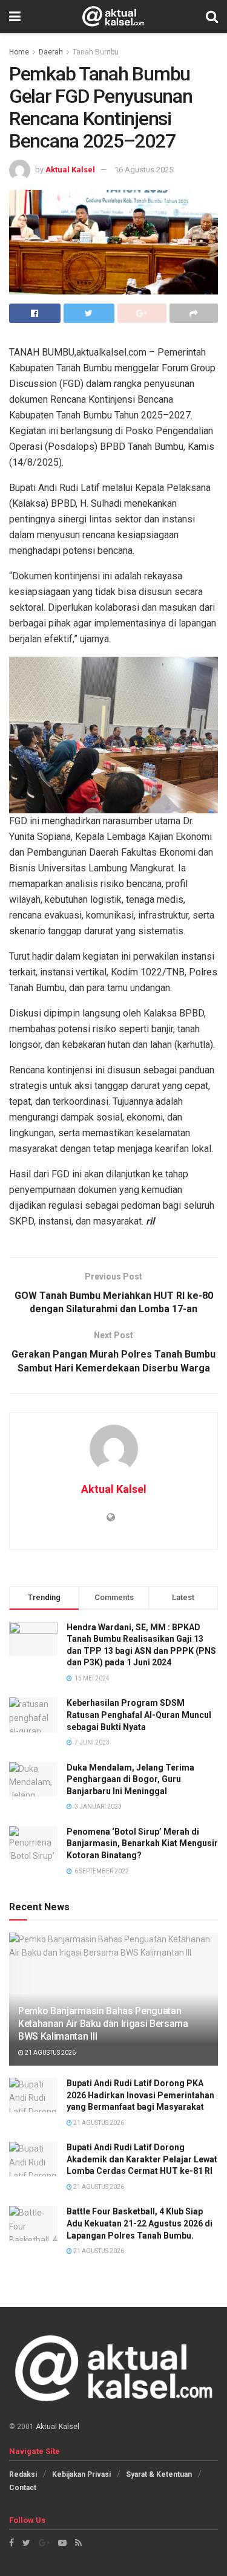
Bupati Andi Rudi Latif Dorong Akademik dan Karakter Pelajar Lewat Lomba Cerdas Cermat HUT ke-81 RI (142, 2159)
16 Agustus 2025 (144, 170)
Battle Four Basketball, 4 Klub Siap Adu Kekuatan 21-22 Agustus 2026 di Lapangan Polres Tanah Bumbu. (140, 2223)
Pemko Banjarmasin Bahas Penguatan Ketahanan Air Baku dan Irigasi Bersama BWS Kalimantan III (103, 2024)
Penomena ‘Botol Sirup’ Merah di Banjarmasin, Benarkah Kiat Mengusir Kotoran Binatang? (142, 1843)
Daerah (51, 52)
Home (19, 52)
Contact (23, 2488)
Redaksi (23, 2474)
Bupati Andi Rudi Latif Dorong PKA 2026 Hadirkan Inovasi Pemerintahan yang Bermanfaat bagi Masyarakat (140, 2095)
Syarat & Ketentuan (159, 2474)
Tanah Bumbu (96, 52)
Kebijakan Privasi (81, 2474)
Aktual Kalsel (70, 170)
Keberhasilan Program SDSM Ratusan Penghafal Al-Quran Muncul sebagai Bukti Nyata (139, 1715)
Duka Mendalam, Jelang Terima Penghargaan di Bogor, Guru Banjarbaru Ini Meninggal (130, 1779)
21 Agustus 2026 (50, 2053)
